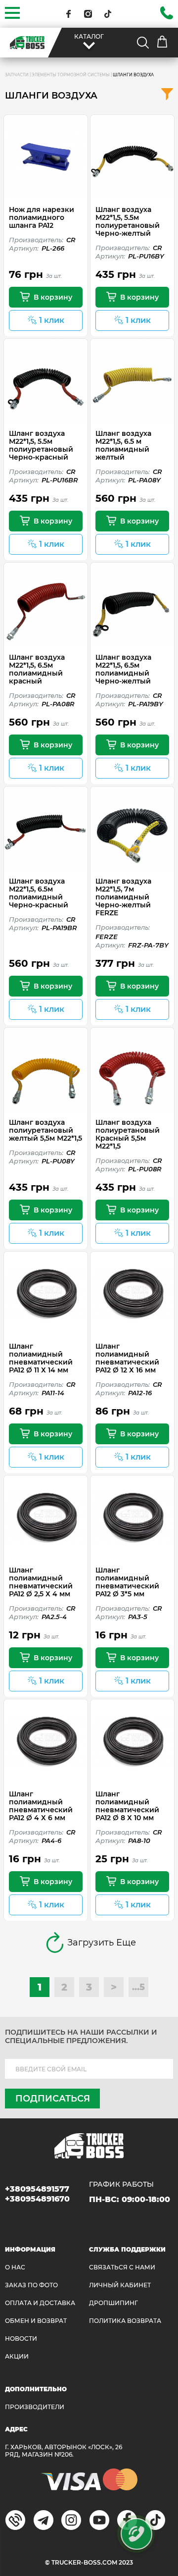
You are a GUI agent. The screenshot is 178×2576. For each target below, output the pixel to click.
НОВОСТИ (21, 2339)
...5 (138, 1987)
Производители (35, 2407)
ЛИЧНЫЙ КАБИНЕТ (120, 2285)
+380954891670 (37, 2199)
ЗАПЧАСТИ (17, 75)
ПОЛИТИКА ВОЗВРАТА (125, 2321)
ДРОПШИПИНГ (113, 2303)
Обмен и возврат (36, 2321)
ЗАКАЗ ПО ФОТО (31, 2285)
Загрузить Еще (102, 1943)
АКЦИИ (17, 2356)
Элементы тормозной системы (71, 75)
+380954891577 (37, 2189)
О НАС (15, 2267)
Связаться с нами (122, 2267)
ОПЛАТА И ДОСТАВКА (40, 2303)
